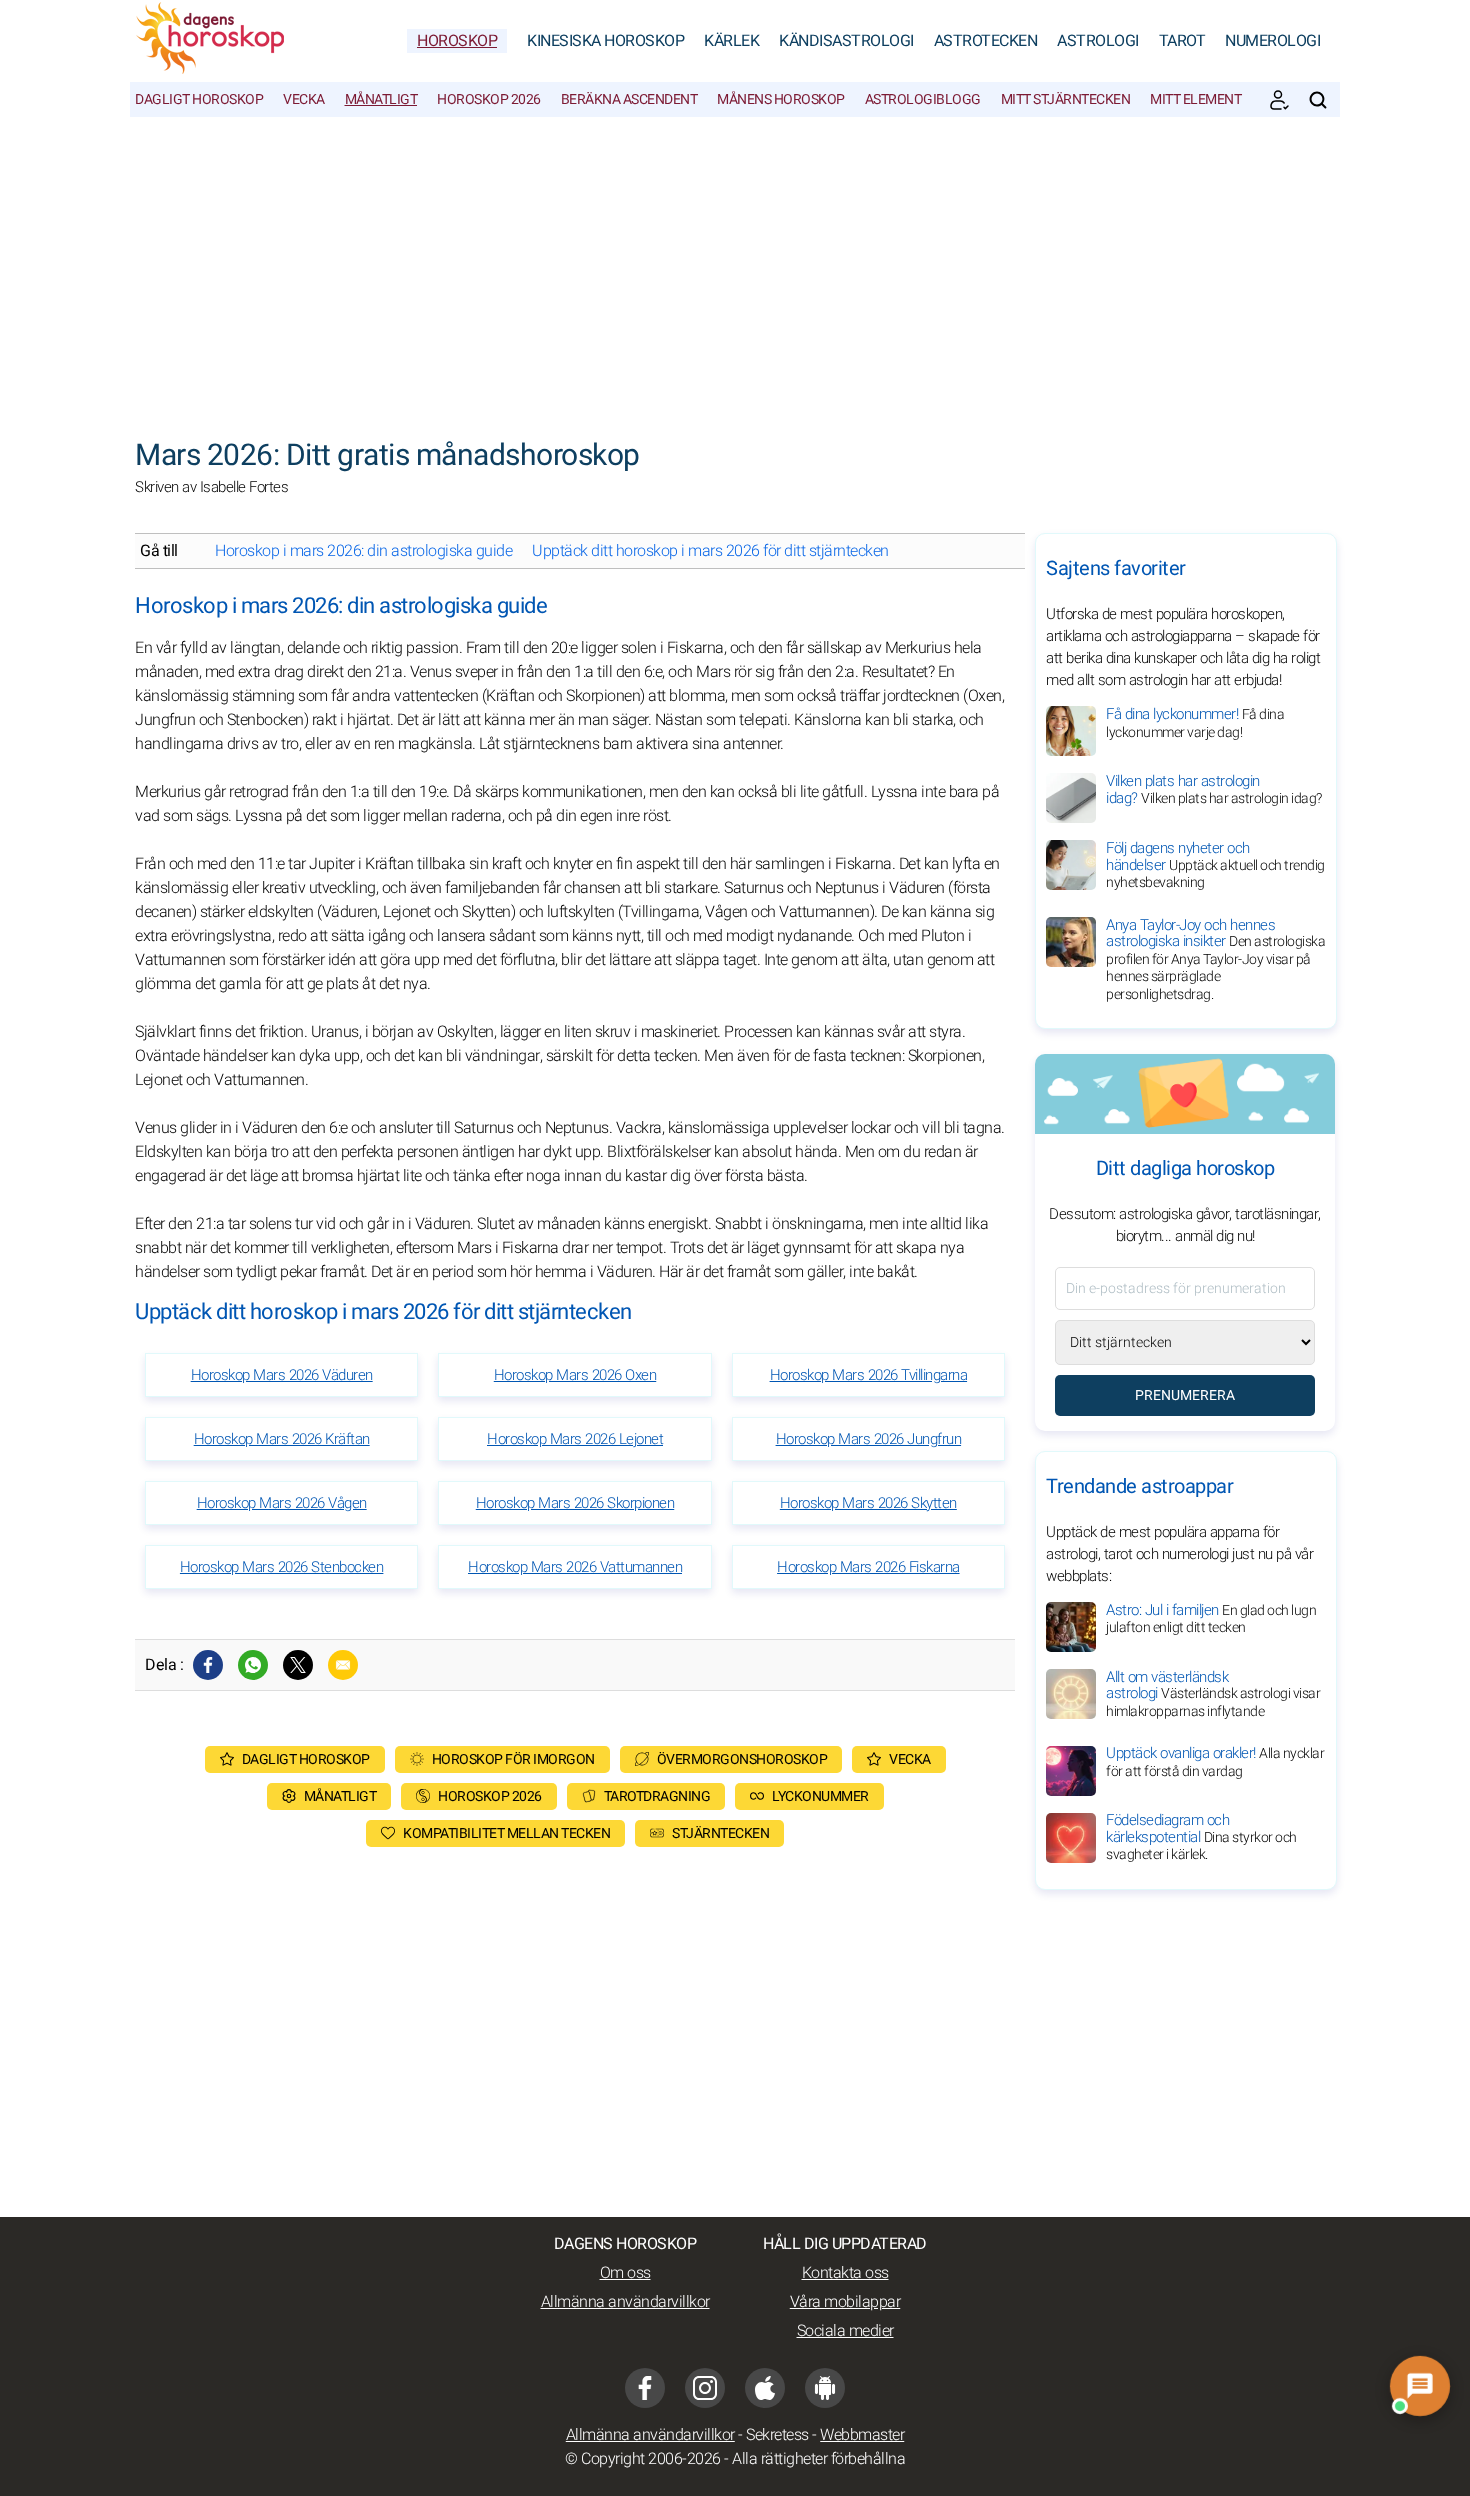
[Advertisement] (735, 267)
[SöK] (1318, 100)
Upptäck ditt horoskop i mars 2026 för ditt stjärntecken (710, 551)
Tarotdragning (657, 1796)
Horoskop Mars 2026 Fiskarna (868, 1567)
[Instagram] (705, 2388)
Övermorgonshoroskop (742, 1759)
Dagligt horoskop (199, 99)
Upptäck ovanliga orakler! (1215, 1763)
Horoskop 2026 (489, 99)
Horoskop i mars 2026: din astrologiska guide (363, 551)
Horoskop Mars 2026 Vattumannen (575, 1567)
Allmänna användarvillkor (625, 2302)
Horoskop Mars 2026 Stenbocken (282, 1567)
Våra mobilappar (845, 2302)
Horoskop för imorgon (513, 1759)
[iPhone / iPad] (765, 2388)
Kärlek (731, 41)
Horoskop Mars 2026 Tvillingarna (869, 1375)
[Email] (343, 1665)
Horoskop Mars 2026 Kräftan (282, 1439)
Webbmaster (862, 2435)
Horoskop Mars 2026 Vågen (282, 1503)
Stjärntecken (720, 1833)
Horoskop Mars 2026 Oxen (575, 1375)
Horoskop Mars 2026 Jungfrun (869, 1439)
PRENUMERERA (1185, 1395)
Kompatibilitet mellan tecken (506, 1833)
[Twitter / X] (298, 1665)
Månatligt (381, 99)
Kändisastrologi (846, 41)
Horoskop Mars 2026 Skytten (868, 1503)
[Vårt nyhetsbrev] (1279, 100)
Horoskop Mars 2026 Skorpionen (575, 1503)
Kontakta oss (845, 2273)
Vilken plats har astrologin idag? (1214, 789)
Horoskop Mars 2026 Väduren (282, 1375)
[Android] (825, 2388)
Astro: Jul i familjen (1211, 1619)
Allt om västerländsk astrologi (1213, 1694)
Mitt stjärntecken (1066, 99)
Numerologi (1272, 41)
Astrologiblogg (923, 99)
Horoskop (457, 41)
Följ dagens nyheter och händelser (1215, 865)
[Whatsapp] (253, 1665)
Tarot (1182, 41)
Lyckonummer (820, 1796)
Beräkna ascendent (629, 99)
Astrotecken (986, 41)
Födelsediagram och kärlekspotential (1201, 1838)
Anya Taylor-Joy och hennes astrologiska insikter (1215, 959)
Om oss (625, 2273)
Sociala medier (845, 2331)
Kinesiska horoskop (605, 41)
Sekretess (777, 2435)
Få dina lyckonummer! (1195, 723)
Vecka (304, 99)
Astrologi (1098, 41)
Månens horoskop (781, 99)
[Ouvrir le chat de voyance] (1419, 2385)
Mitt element (1195, 99)
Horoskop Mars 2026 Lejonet (575, 1439)
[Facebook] (208, 1665)
